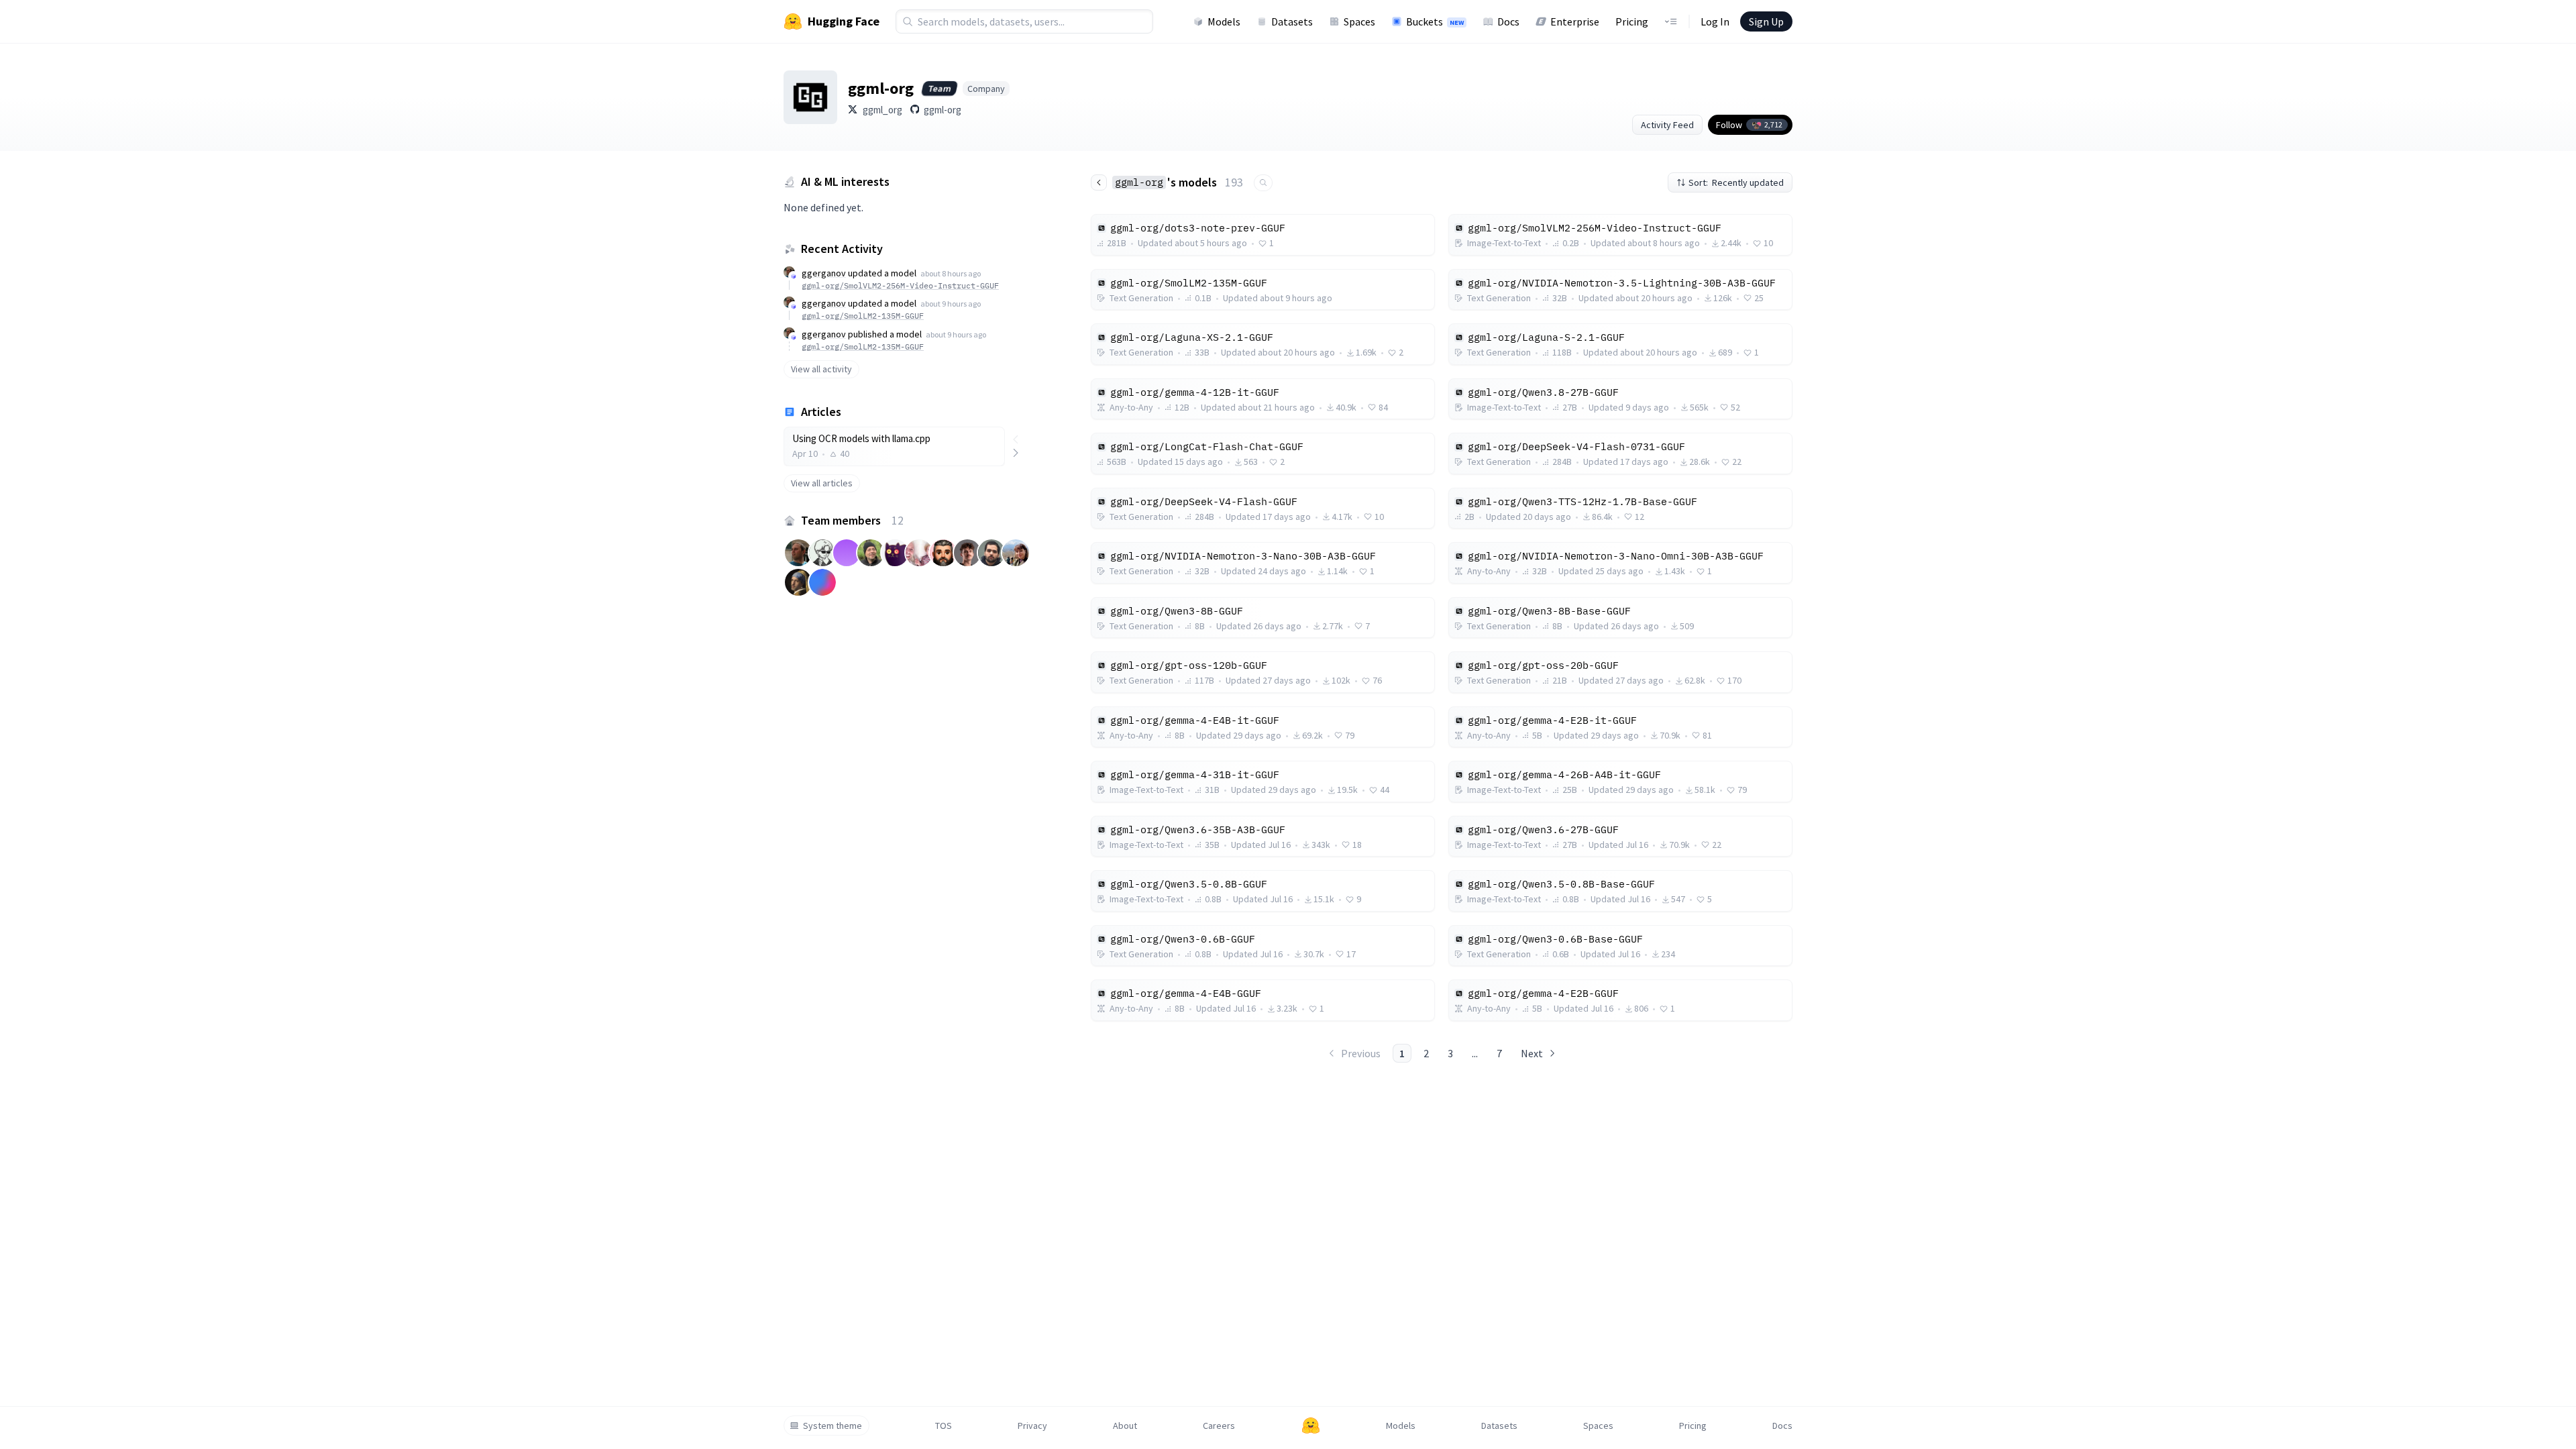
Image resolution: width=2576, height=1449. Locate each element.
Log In (1715, 21)
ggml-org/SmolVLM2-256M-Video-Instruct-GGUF (900, 285)
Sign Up (1766, 21)
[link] (894, 446)
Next (1532, 1053)
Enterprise (1575, 21)
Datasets (1292, 21)
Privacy (1032, 1426)
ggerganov (824, 273)
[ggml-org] (810, 97)
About (1125, 1426)
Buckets (1435, 21)
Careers (1219, 1426)
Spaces (1359, 21)
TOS (944, 1426)
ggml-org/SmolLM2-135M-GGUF (863, 316)
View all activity (821, 369)
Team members (852, 520)
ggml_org (882, 110)
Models (1224, 21)
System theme (833, 1426)
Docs (1508, 21)
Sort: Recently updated (1736, 182)
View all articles (822, 483)
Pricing (1632, 21)
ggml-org (943, 110)
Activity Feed (1667, 125)
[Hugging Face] (1311, 1426)
